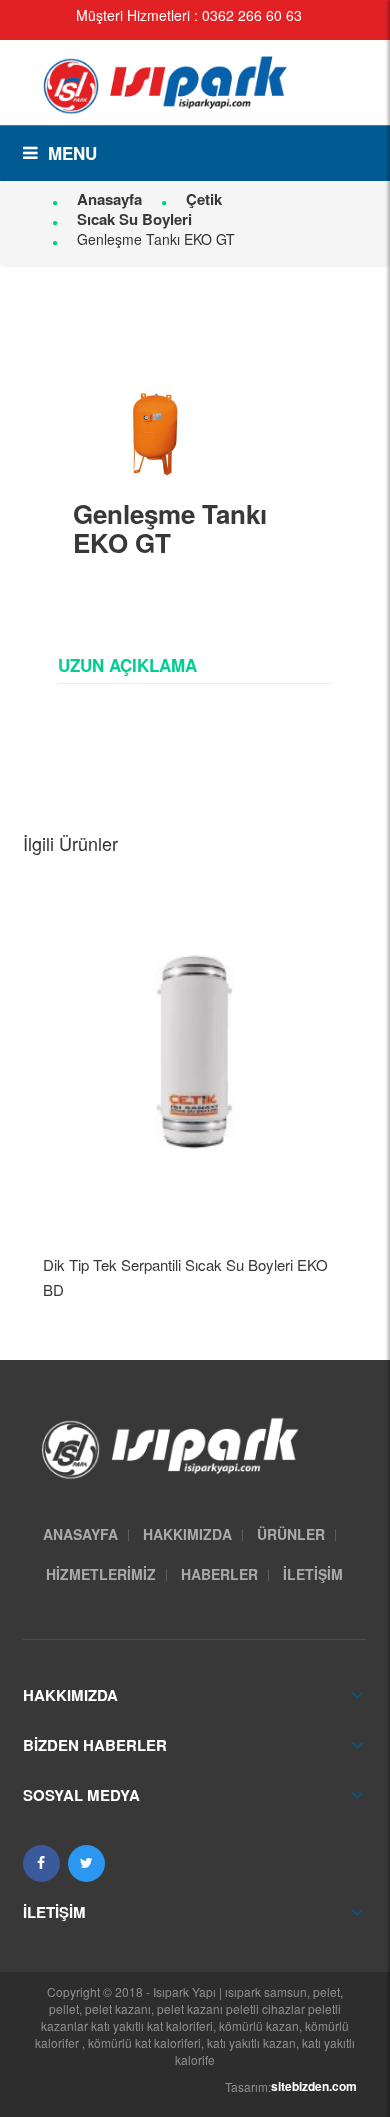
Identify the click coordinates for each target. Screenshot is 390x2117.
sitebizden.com (314, 2086)
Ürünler (291, 1534)
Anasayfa (109, 199)
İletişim (313, 1574)
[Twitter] (86, 1863)
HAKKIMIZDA (187, 1534)
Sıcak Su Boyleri (134, 219)
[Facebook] (41, 1863)
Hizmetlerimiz (101, 1574)
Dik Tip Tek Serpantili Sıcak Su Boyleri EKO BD (185, 1277)
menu (72, 153)
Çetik (204, 199)
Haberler (219, 1574)
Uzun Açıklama (127, 665)
